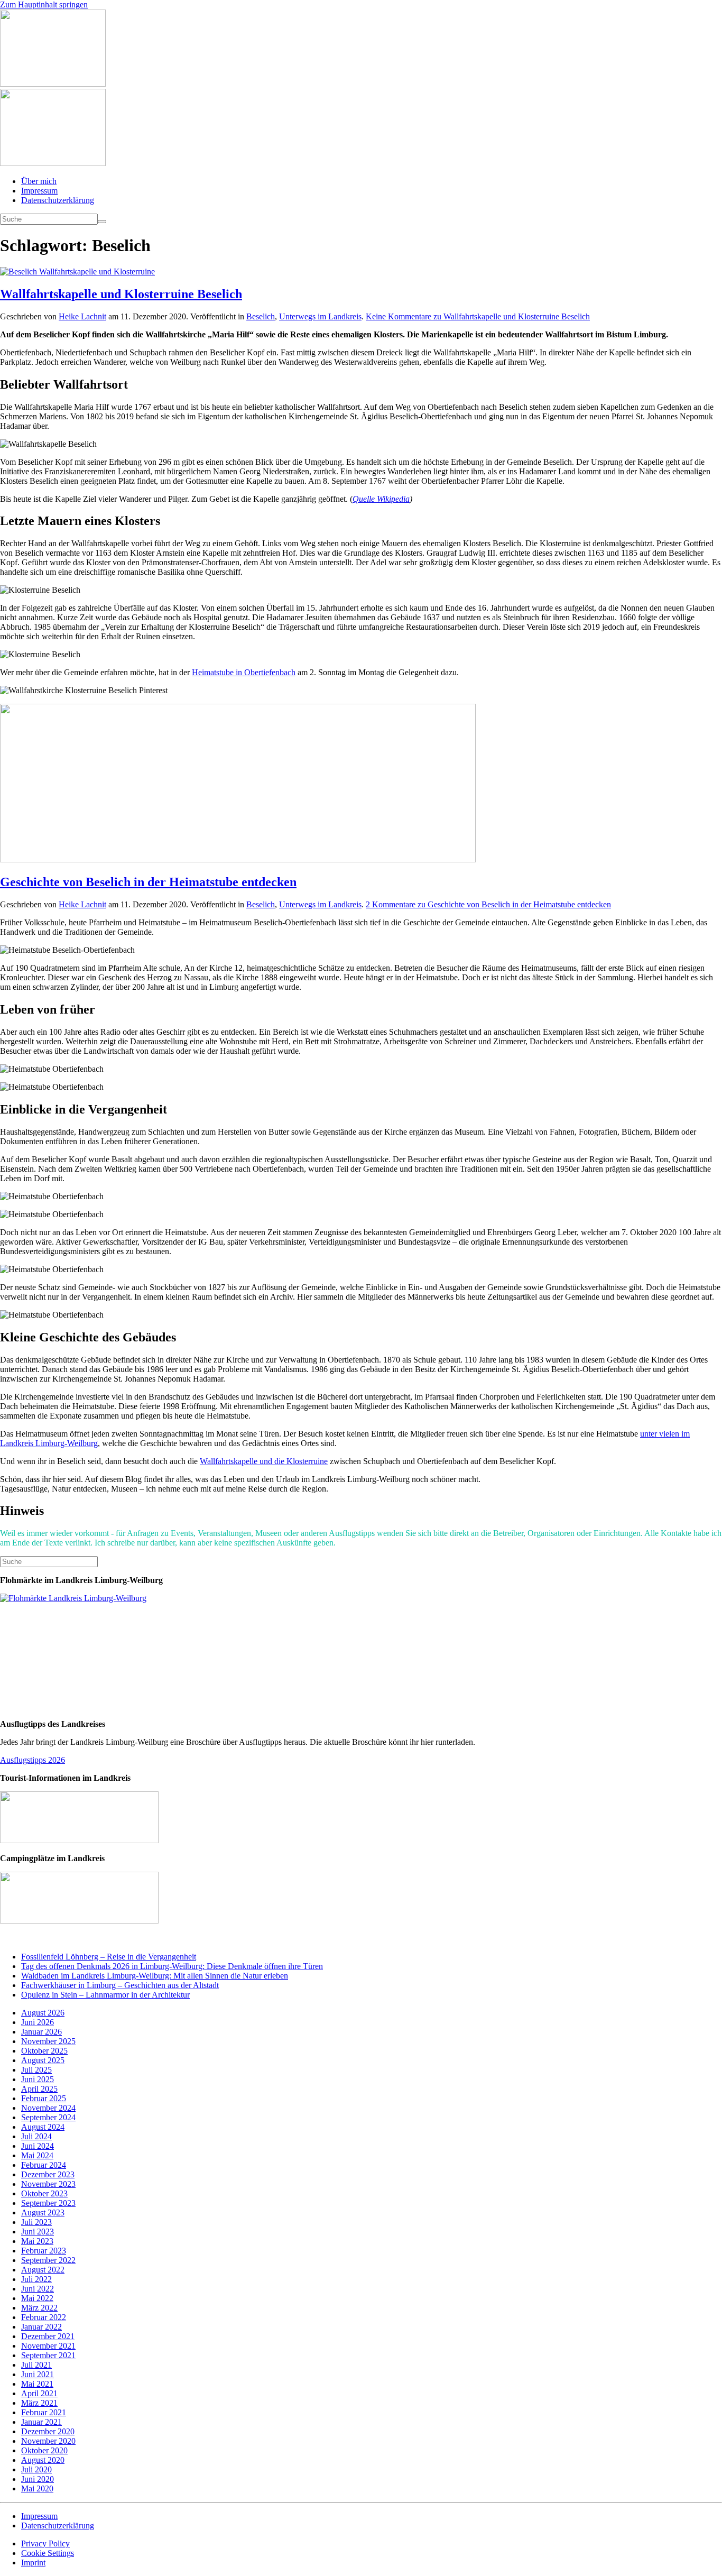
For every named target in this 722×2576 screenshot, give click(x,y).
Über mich (39, 181)
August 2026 (43, 2013)
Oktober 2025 (44, 2051)
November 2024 (48, 2108)
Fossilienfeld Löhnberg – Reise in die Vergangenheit (109, 1957)
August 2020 (43, 2460)
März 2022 (39, 2308)
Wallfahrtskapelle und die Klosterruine (264, 1461)
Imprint (33, 2563)
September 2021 (48, 2355)
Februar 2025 (44, 2098)
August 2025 (43, 2060)
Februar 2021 (44, 2412)
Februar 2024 (44, 2165)
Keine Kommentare (478, 316)
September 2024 (48, 2117)
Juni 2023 (38, 2232)
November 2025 (48, 2041)
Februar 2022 (44, 2317)
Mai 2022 (37, 2298)
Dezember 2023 (48, 2174)
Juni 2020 (38, 2479)
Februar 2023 (44, 2251)
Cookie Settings (48, 2553)
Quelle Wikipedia (381, 499)
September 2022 (48, 2260)
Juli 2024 (36, 2136)
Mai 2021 (37, 2384)
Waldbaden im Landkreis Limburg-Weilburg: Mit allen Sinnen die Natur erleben (155, 1976)
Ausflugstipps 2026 (33, 1760)
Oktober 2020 (44, 2450)
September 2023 (48, 2203)
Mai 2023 (37, 2241)
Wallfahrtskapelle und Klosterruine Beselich (121, 294)
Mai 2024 (37, 2155)
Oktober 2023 (44, 2193)
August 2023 (43, 2212)
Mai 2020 (37, 2488)
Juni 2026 (38, 2022)
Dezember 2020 (48, 2431)
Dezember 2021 (48, 2336)
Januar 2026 (41, 2032)
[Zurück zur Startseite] (53, 84)
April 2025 (39, 2089)
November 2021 (48, 2346)
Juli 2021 (36, 2365)
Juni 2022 (38, 2289)
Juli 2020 (36, 2469)
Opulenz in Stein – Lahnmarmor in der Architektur (105, 1995)
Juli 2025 (36, 2070)
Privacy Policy (45, 2543)
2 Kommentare (488, 904)
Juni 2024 (38, 2146)
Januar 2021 (41, 2422)
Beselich (261, 316)
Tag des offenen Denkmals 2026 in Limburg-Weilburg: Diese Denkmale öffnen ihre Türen (172, 1966)
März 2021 (39, 2403)
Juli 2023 (36, 2222)
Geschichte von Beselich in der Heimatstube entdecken (148, 882)
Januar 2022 (41, 2327)
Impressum (39, 191)
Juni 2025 (38, 2079)
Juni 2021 (38, 2374)
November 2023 (48, 2184)
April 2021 (39, 2393)
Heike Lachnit (82, 316)
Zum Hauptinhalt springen (44, 4)
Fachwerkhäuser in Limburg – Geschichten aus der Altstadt (120, 1985)
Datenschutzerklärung (58, 200)
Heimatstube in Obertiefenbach (244, 672)
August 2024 (43, 2127)
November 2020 (48, 2441)
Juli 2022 (36, 2279)
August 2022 (43, 2270)
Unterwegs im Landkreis (320, 316)
